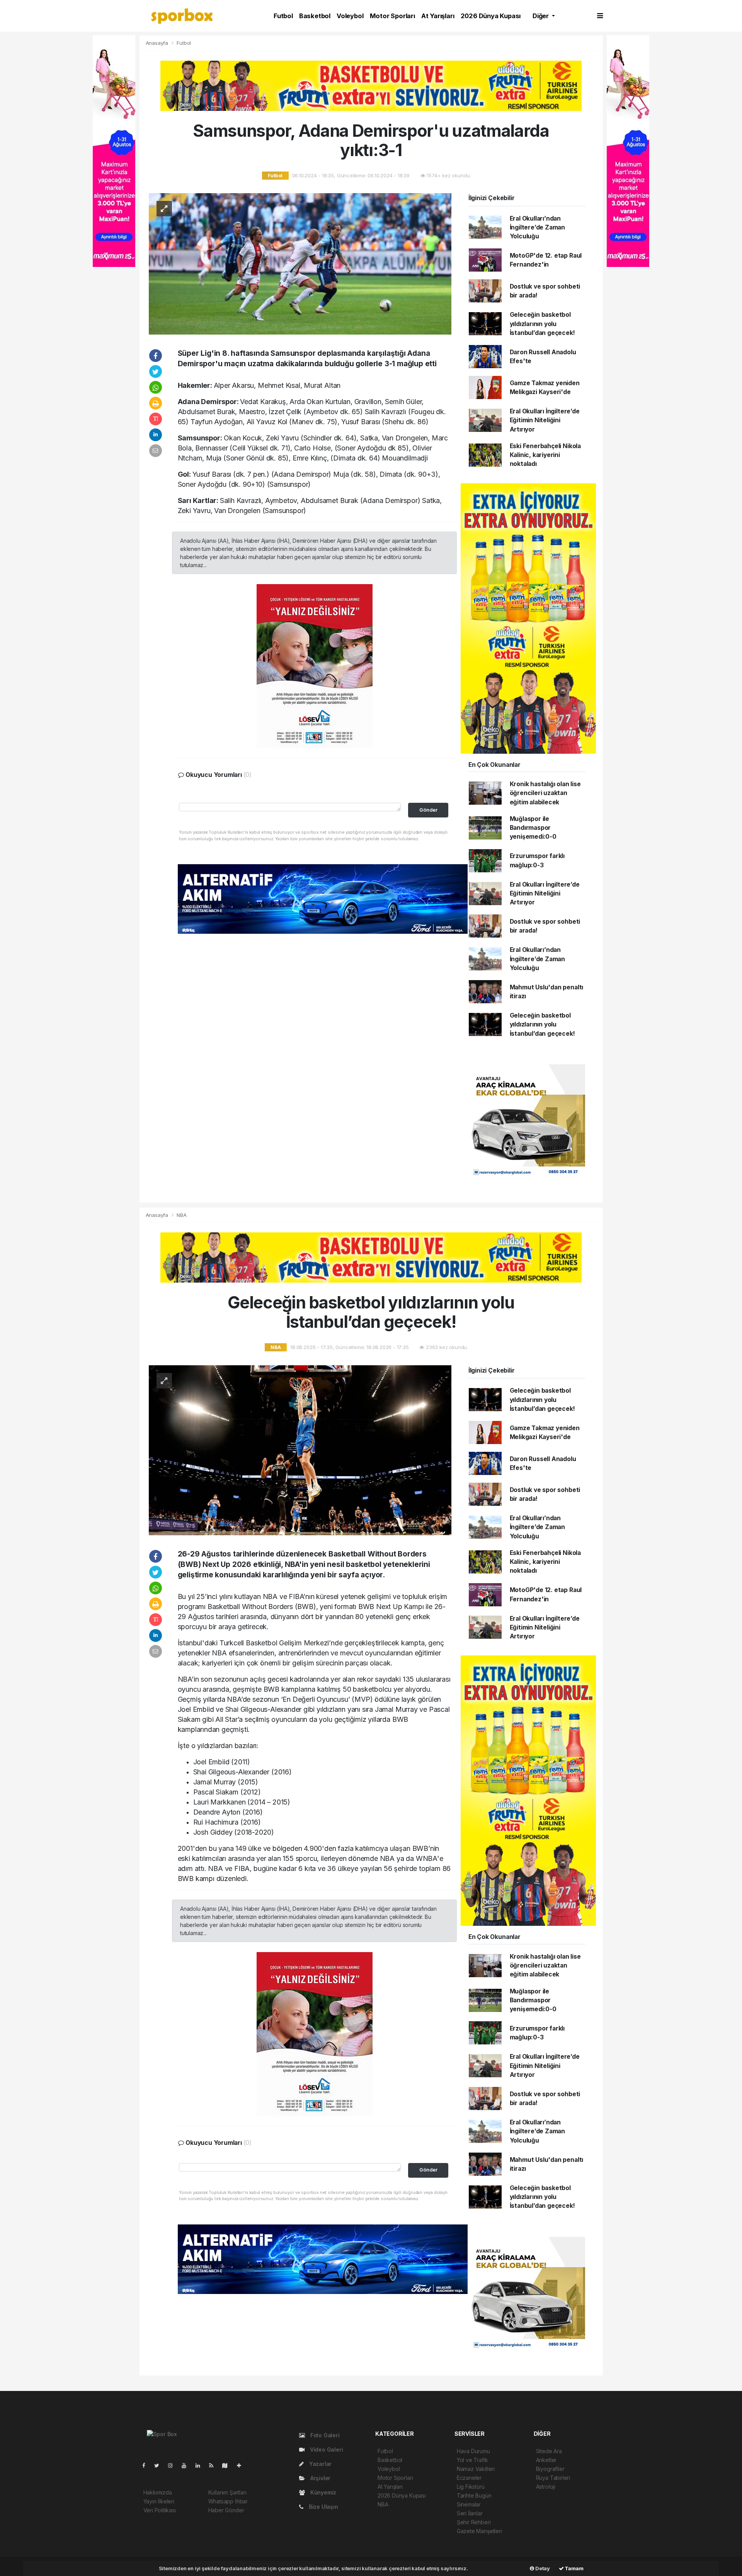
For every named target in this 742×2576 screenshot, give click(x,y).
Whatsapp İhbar (228, 2501)
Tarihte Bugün (474, 2495)
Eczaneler (469, 2478)
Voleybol (350, 16)
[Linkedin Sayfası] (201, 2465)
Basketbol (315, 16)
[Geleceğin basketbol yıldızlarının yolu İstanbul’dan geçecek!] (300, 1450)
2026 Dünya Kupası (491, 16)
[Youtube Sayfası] (187, 2465)
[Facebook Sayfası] (147, 2465)
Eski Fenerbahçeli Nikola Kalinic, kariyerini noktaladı (545, 455)
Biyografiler (550, 2469)
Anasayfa (158, 43)
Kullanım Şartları (227, 2492)
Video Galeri (326, 2449)
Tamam (574, 2568)
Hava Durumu (473, 2451)
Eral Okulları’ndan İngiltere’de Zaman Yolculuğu (538, 228)
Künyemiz (322, 2492)
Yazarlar (320, 2464)
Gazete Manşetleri (479, 2531)
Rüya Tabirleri (553, 2478)
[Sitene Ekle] (242, 2465)
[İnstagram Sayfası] (174, 2465)
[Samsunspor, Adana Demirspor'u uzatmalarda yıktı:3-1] (300, 263)
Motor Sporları (392, 16)
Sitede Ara (549, 2451)
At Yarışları (438, 16)
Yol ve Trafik (472, 2460)
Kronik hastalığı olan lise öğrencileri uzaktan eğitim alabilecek (545, 793)
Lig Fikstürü (471, 2487)
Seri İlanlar (470, 2513)
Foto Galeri (324, 2435)
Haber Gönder (226, 2510)
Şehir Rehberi (474, 2522)
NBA (181, 1215)
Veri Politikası (160, 2510)
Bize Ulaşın (323, 2507)
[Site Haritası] (228, 2465)
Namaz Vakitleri (476, 2469)
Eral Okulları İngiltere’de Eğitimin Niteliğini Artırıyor (545, 420)
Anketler (546, 2460)
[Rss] (214, 2465)
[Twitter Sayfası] (160, 2465)
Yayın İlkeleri (159, 2501)
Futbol (283, 16)
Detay (542, 2568)
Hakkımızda (158, 2492)
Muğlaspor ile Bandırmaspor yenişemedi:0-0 (533, 828)
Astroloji (546, 2487)
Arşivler (320, 2478)
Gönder (428, 810)
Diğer (541, 16)
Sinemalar (469, 2504)
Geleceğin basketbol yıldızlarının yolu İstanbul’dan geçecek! (542, 324)
